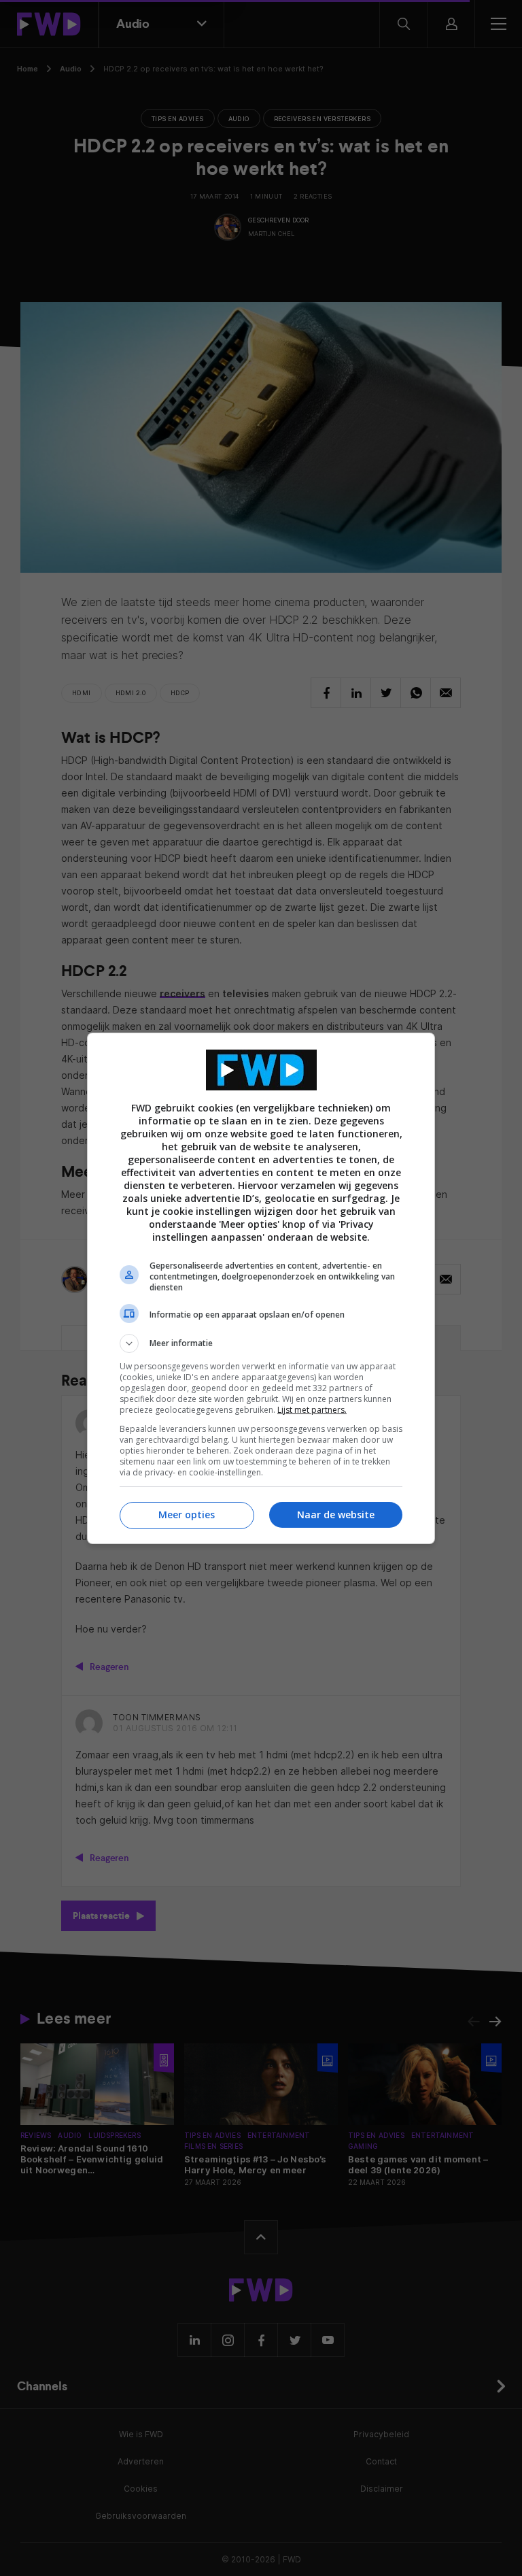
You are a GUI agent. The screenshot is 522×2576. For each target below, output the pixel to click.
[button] (261, 1343)
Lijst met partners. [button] (312, 1410)
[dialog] (261, 1288)
